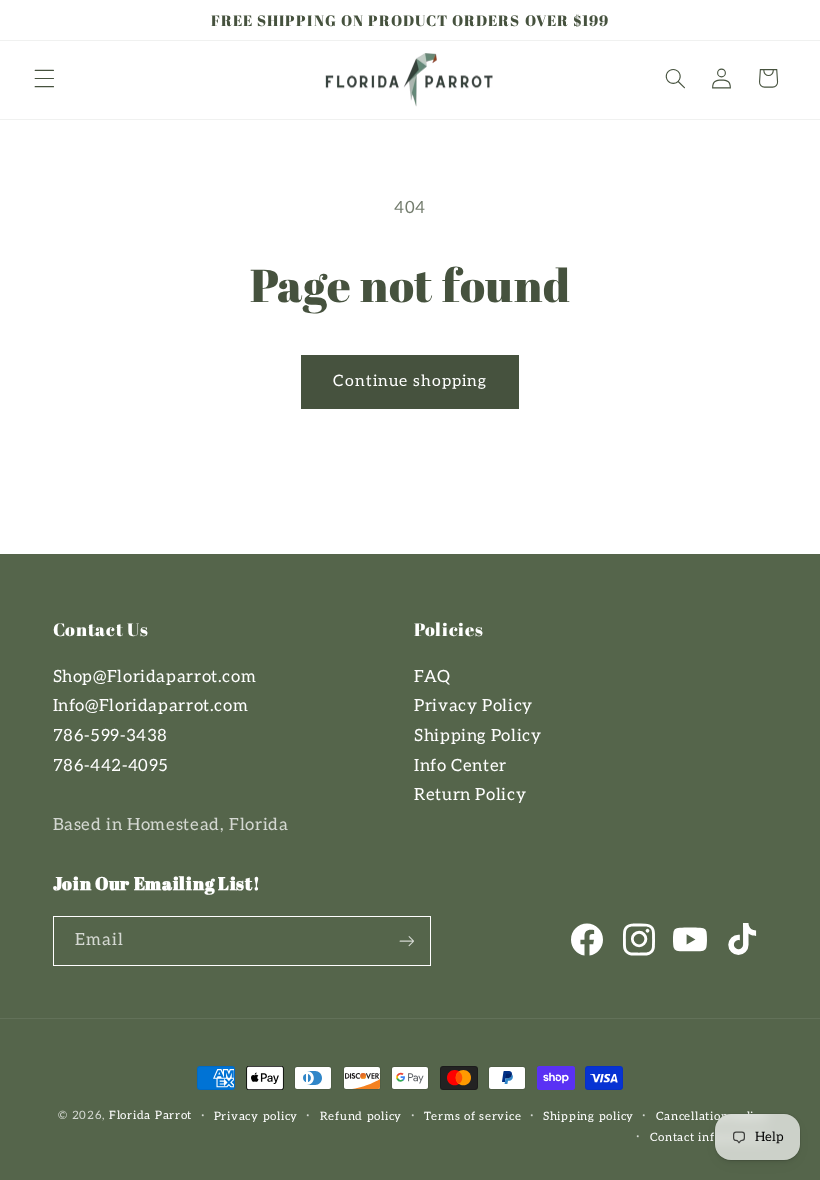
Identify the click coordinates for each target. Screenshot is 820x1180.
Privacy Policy (473, 706)
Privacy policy (256, 1116)
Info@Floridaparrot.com (151, 706)
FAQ (432, 677)
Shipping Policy (477, 736)
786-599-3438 (111, 736)
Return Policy (470, 795)
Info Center (460, 766)
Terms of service (473, 1116)
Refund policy (361, 1116)
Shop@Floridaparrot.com (155, 677)
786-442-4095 (111, 766)
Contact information (709, 1137)
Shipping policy (588, 1116)
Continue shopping (410, 381)
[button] (44, 78)
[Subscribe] (406, 940)
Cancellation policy (712, 1116)
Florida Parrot (150, 1115)
